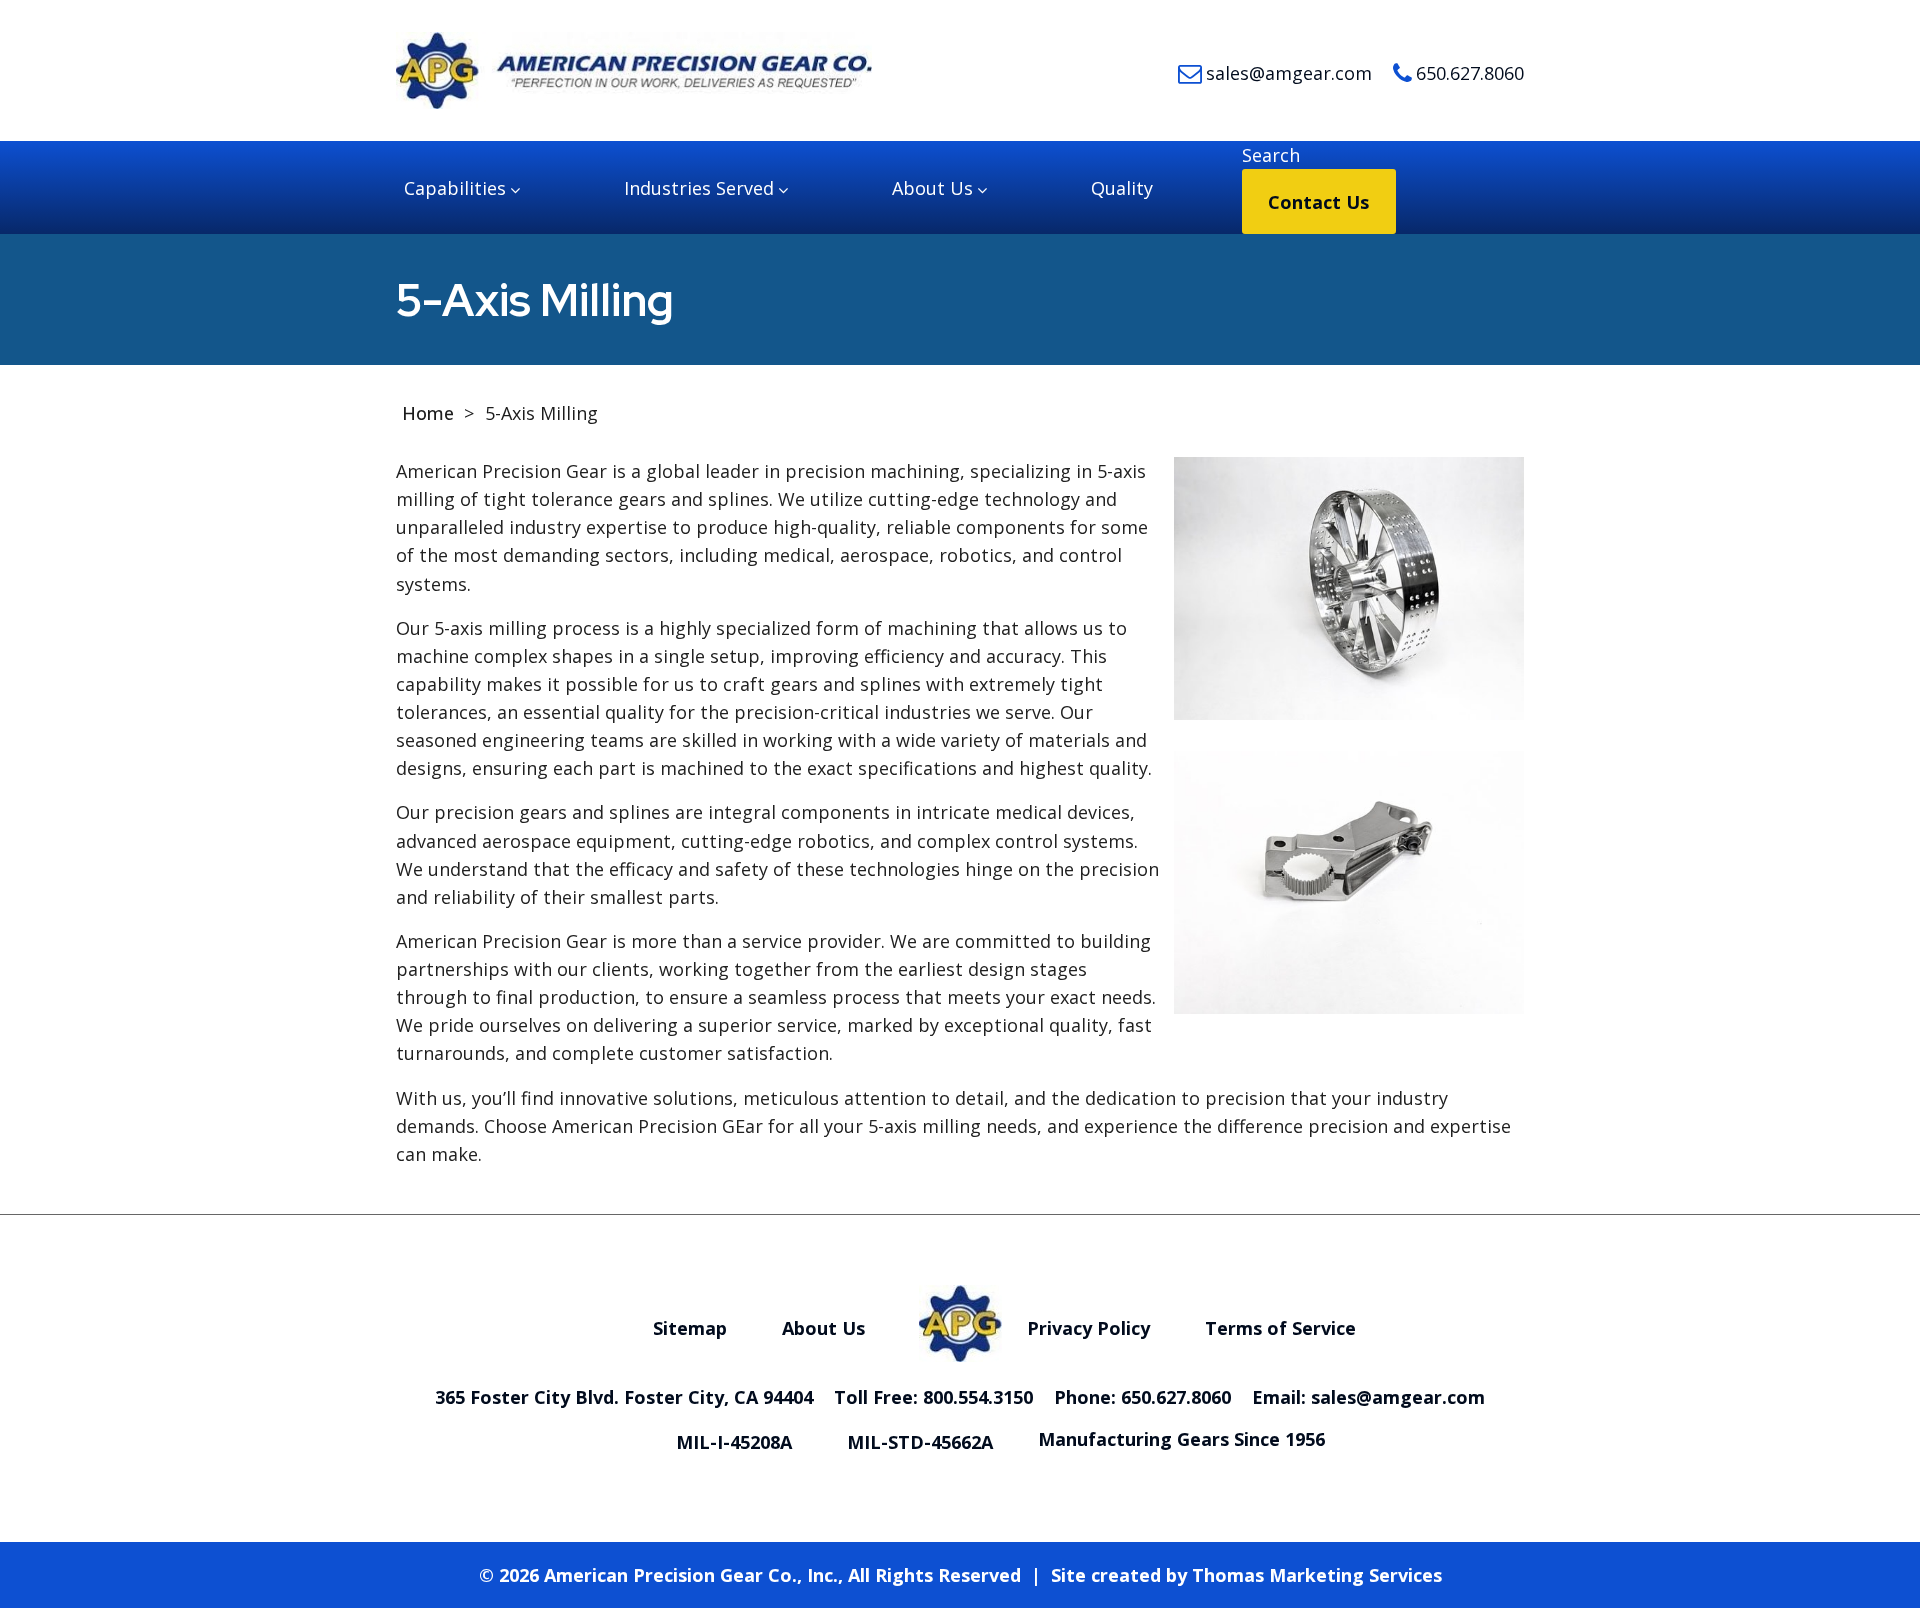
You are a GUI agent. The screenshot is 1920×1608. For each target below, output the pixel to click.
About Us (932, 188)
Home (428, 413)
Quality (1122, 188)
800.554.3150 (978, 1397)
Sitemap (690, 1328)
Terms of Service (1280, 1328)
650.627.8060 (1176, 1397)
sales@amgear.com (1398, 1397)
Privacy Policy (1088, 1328)
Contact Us (1318, 202)
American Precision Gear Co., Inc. (691, 1575)
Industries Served (699, 188)
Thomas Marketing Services (1317, 1575)
